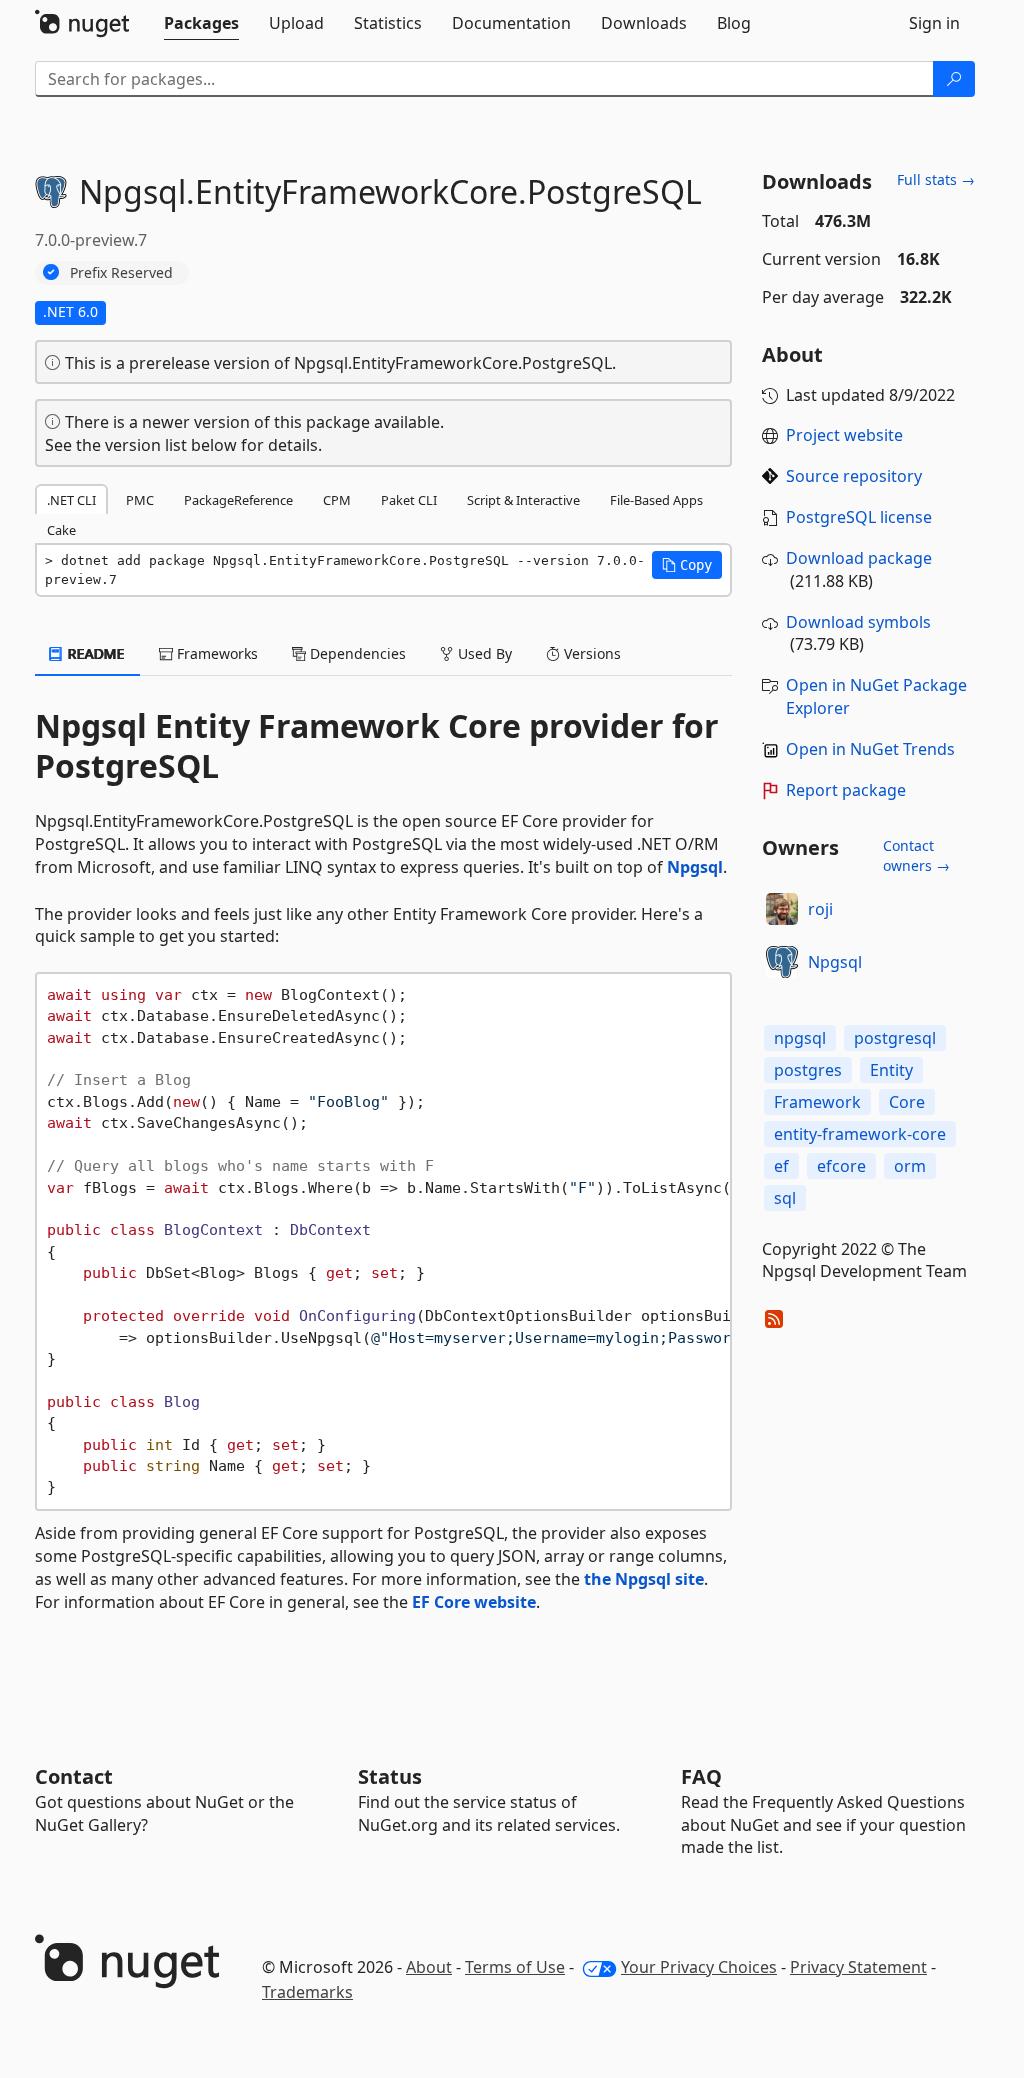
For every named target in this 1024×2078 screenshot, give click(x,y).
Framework (817, 1102)
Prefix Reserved (121, 272)
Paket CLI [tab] (409, 500)
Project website (844, 435)
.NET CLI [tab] (71, 500)
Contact (74, 1776)
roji (820, 909)
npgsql (800, 1038)
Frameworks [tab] (215, 653)
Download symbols (858, 622)
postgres (808, 1070)
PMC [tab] (140, 500)
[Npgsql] (782, 962)
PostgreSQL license (859, 517)
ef (781, 1166)
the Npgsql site (644, 1579)
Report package (846, 790)
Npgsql (695, 867)
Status (390, 1776)
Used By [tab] (483, 653)
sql (785, 1198)
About (429, 1967)
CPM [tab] (337, 500)
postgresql (895, 1038)
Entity (891, 1070)
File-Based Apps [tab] (656, 500)
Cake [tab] (61, 530)
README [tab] (94, 653)
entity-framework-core (860, 1134)
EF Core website (474, 1602)
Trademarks (307, 1992)
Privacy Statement (858, 1967)
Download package (859, 558)
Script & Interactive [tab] (523, 500)
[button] (687, 565)
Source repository (854, 476)
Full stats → (936, 179)
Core (907, 1102)
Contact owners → (916, 855)
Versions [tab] (590, 653)
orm (910, 1166)
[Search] (954, 79)
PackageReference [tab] (238, 500)
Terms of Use (515, 1967)
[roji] (782, 909)
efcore (841, 1166)
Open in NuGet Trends (870, 749)
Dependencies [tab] (356, 653)
